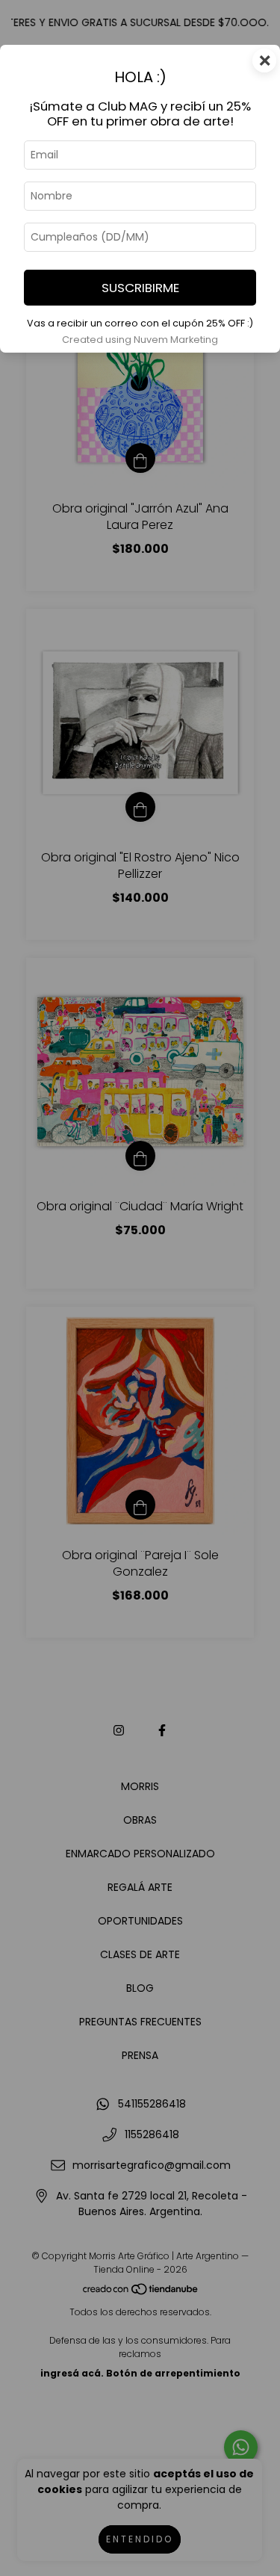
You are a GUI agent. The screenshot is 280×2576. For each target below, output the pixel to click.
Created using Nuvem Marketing (140, 340)
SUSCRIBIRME (140, 288)
